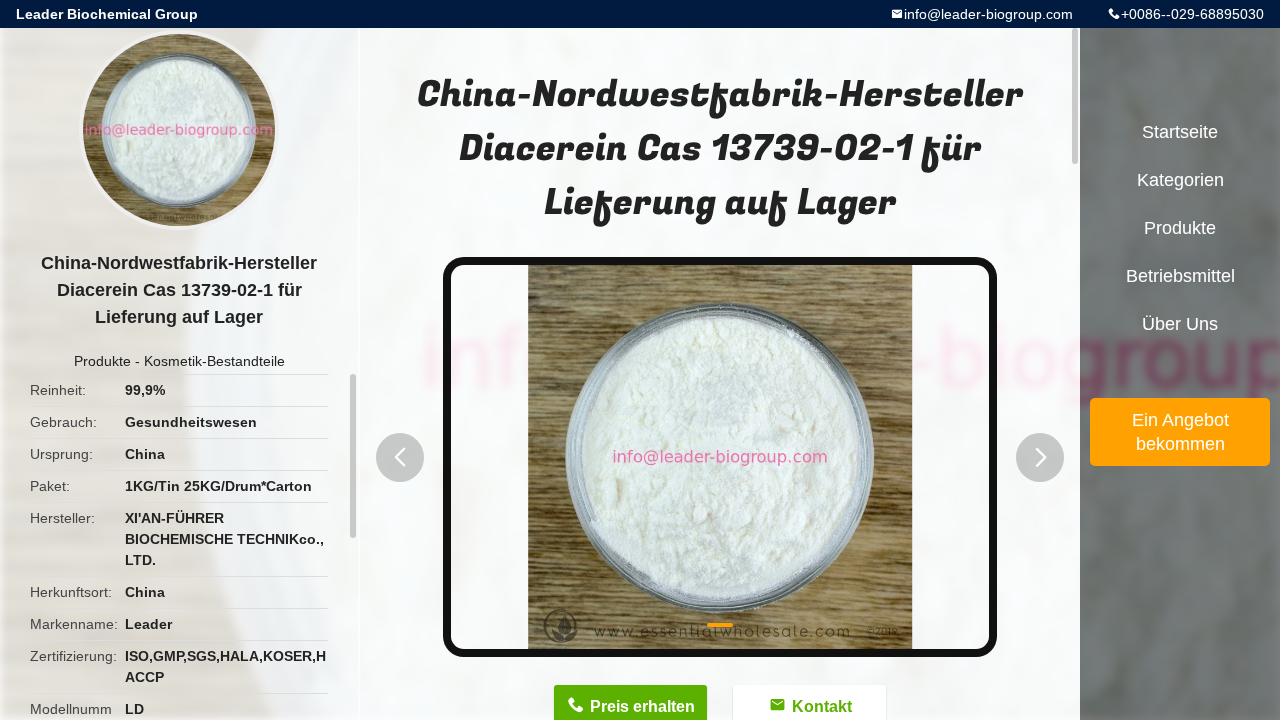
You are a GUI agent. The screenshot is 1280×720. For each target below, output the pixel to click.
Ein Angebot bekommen (1180, 432)
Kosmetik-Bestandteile (214, 361)
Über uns (1180, 324)
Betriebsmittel (1180, 276)
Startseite (1180, 132)
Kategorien (1180, 180)
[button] (400, 457)
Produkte (102, 361)
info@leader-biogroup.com (988, 14)
